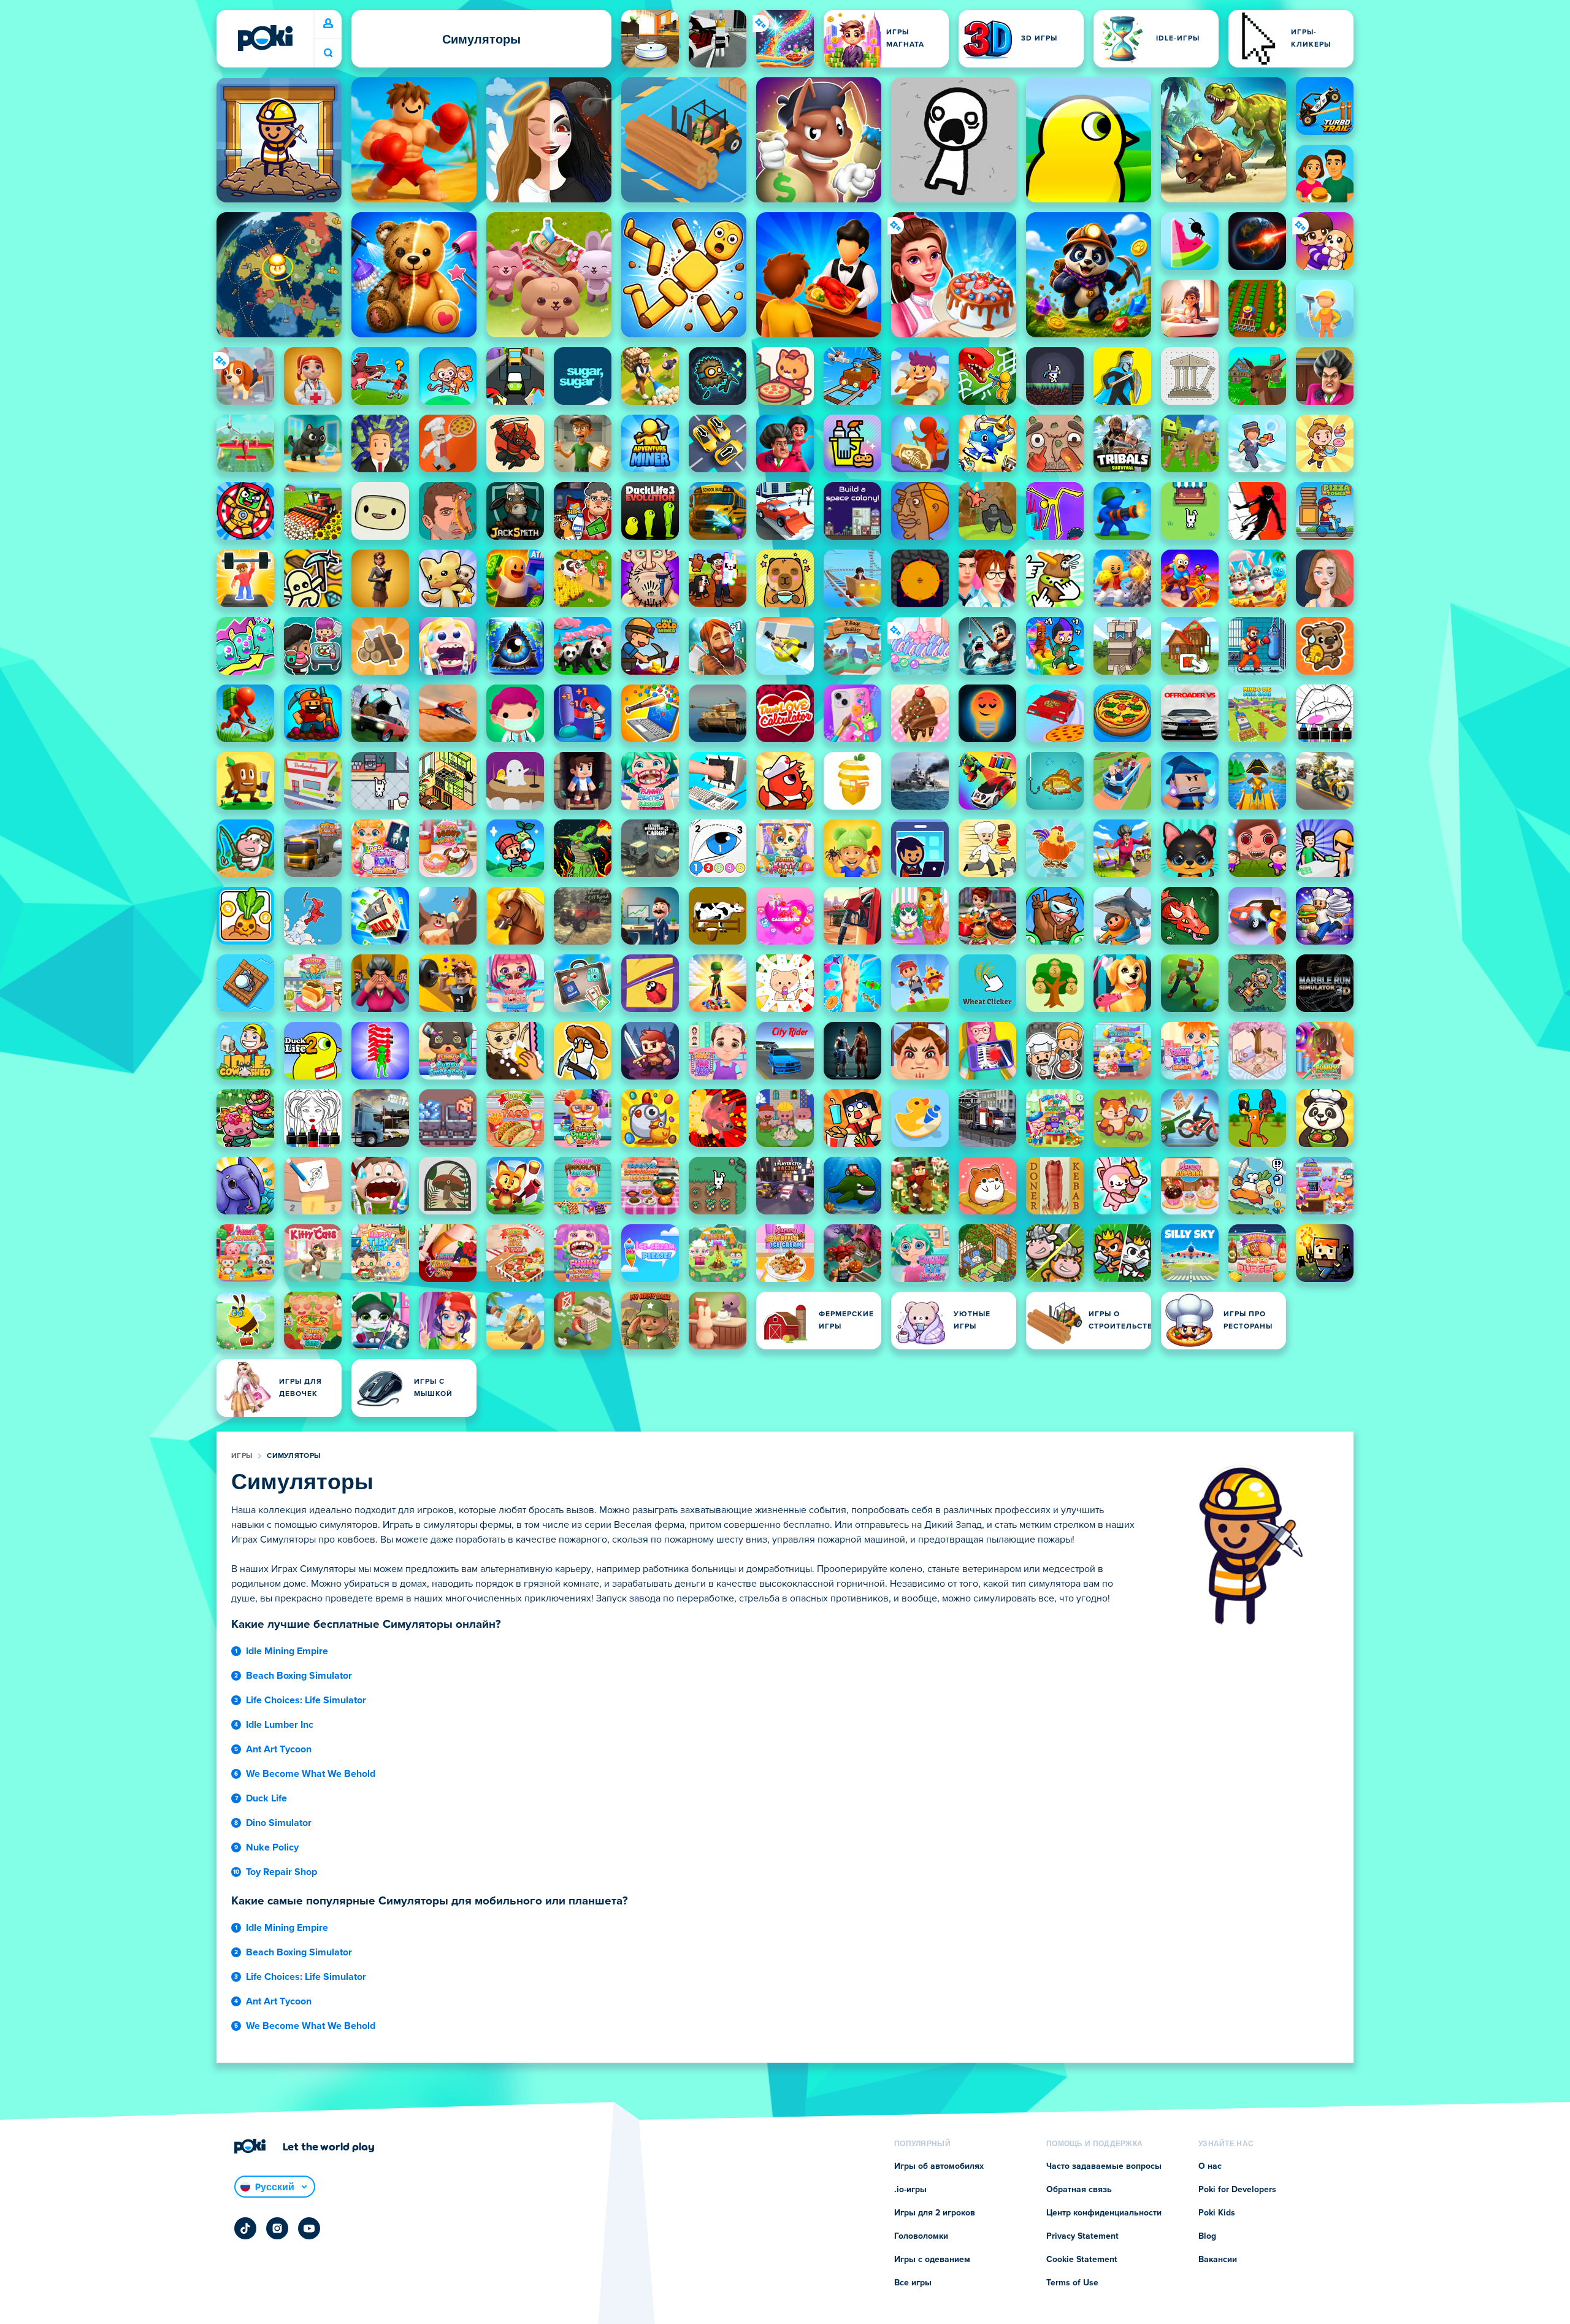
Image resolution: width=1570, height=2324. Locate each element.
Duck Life (266, 1798)
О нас (1210, 2166)
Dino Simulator (279, 1823)
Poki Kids (1217, 2213)
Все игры (913, 2283)
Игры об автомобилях (939, 2166)
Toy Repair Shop (281, 1872)
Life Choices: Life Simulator (306, 1700)
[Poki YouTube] (309, 2228)
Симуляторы (293, 1456)
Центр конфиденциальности (1104, 2213)
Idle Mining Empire (287, 1651)
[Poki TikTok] (245, 2228)
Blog (1207, 2236)
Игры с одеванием (932, 2260)
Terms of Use (1072, 2283)
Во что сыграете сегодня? (328, 53)
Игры (242, 1456)
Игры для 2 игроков (935, 2213)
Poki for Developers (1237, 2190)
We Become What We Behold (311, 1774)
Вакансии (1218, 2260)
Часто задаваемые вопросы (1104, 2166)
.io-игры (910, 2190)
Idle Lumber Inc (280, 1725)
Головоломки (921, 2236)
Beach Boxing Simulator (299, 1676)
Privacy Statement (1082, 2236)
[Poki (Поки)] (265, 38)
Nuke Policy (272, 1847)
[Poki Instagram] (277, 2228)
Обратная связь (1079, 2190)
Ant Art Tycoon (279, 1749)
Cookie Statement (1082, 2260)
